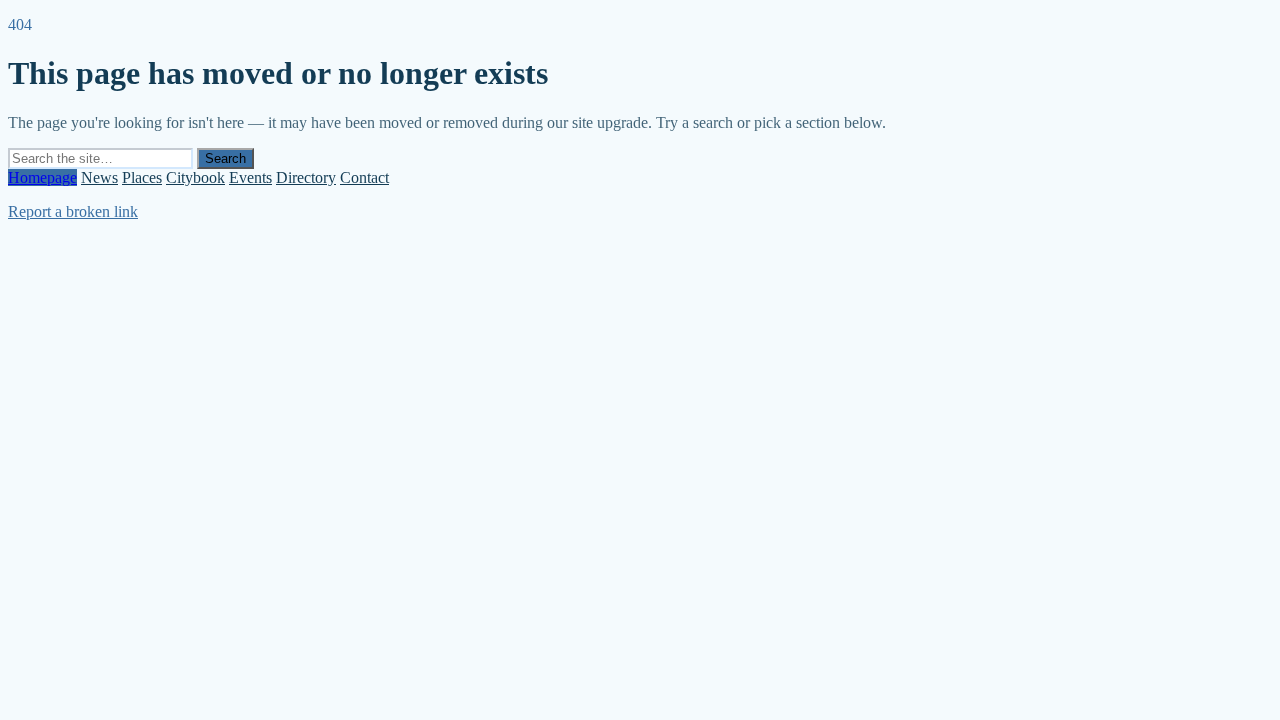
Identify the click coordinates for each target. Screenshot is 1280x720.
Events (250, 177)
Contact (364, 177)
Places (142, 177)
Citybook (195, 177)
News (99, 177)
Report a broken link (73, 211)
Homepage (42, 177)
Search (225, 158)
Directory (306, 177)
